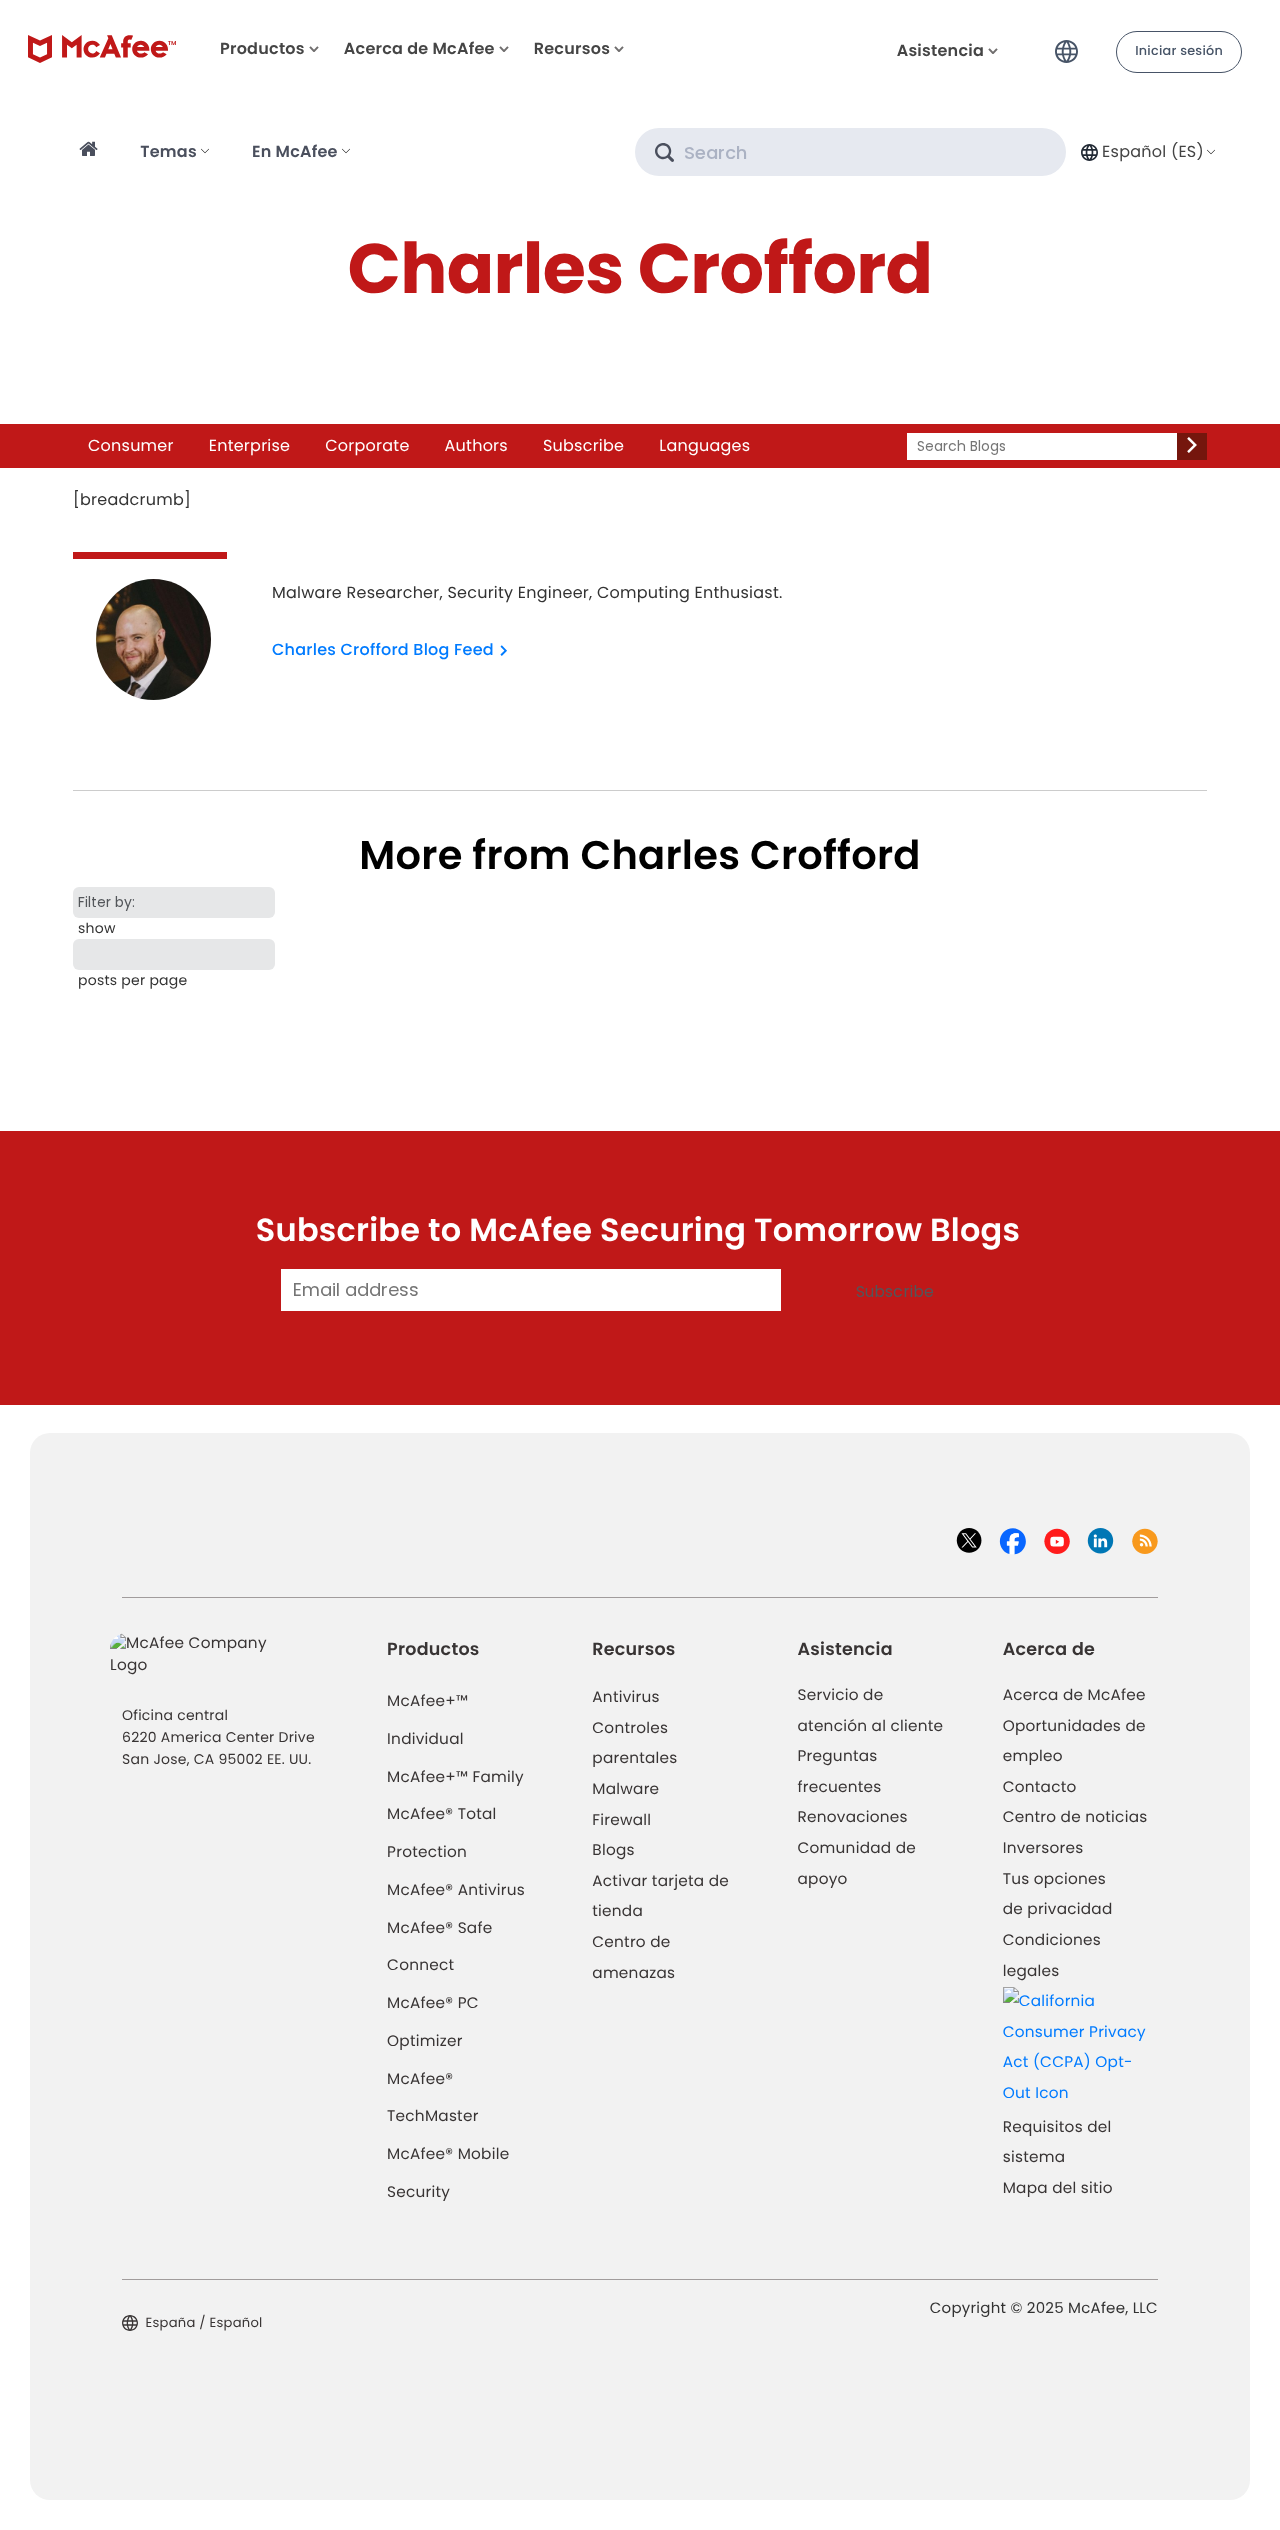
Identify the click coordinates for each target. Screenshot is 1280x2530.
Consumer (131, 445)
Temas (168, 151)
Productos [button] (262, 48)
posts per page (132, 980)
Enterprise (250, 445)
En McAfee (295, 151)
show (97, 928)
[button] (1072, 43)
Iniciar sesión (1179, 51)
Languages (704, 445)
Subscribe (583, 445)
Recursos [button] (572, 48)
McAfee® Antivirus (456, 1890)
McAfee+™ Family (455, 1777)
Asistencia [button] (940, 50)
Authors (476, 445)
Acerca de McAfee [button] (419, 48)
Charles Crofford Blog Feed (383, 649)
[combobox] (1146, 151)
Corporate (367, 445)
